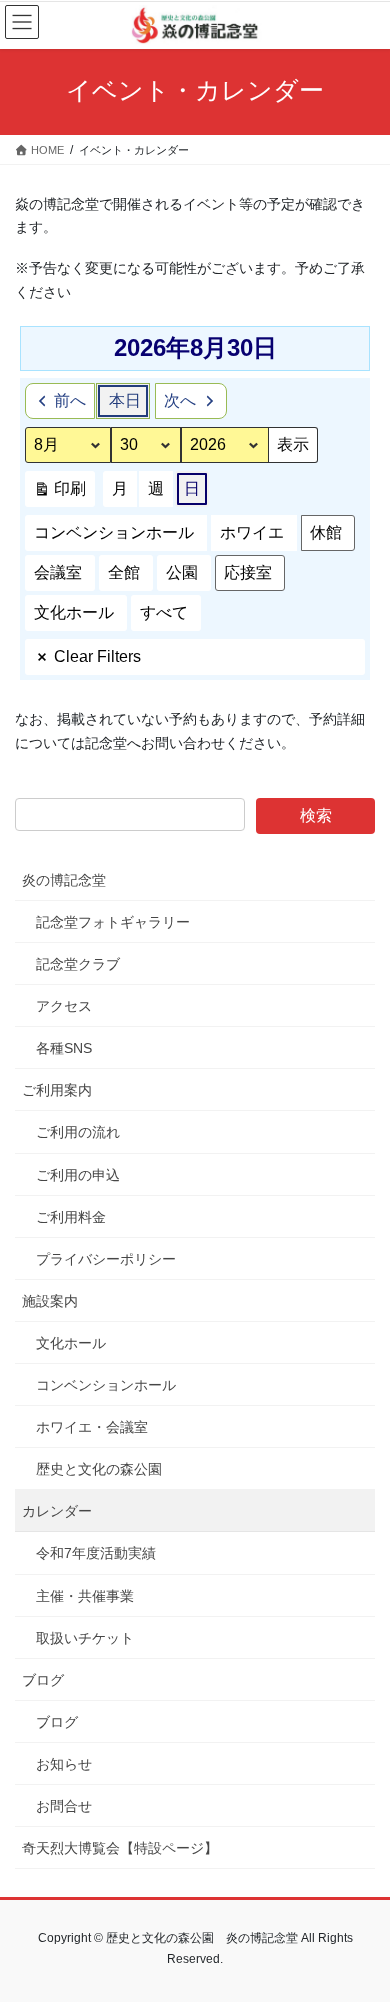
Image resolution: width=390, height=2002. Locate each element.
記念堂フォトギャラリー (113, 922)
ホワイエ (252, 532)
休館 (326, 532)
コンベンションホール (114, 532)
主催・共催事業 (85, 1596)
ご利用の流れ (78, 1132)
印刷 (59, 493)
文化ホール (74, 612)
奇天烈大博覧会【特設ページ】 (120, 1848)
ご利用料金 (71, 1217)
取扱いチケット (85, 1638)
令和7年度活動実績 (96, 1553)
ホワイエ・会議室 (92, 1427)
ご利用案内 (57, 1090)
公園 (182, 572)
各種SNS (64, 1048)
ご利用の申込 (78, 1175)
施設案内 (50, 1301)
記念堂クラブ (78, 964)
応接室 (248, 572)
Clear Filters (97, 656)
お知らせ (64, 1764)
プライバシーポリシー (106, 1259)
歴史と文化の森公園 (99, 1469)
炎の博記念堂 (64, 880)
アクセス (64, 1006)
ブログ (43, 1680)
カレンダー (57, 1511)
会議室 (58, 572)
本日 (125, 400)
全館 (124, 572)
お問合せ (64, 1806)
